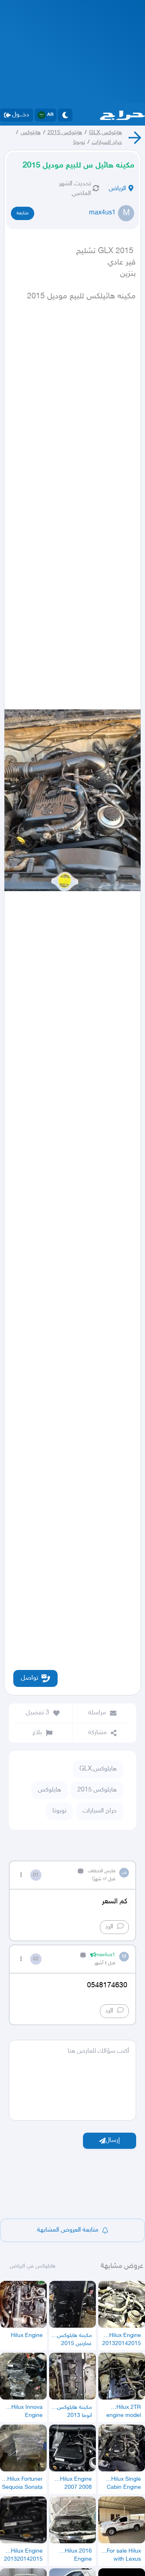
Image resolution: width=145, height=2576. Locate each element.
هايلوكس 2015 (65, 133)
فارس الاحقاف (101, 1871)
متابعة (23, 213)
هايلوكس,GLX (106, 133)
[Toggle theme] (65, 115)
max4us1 (102, 213)
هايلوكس (31, 133)
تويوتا (79, 142)
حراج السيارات (107, 142)
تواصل (30, 1678)
